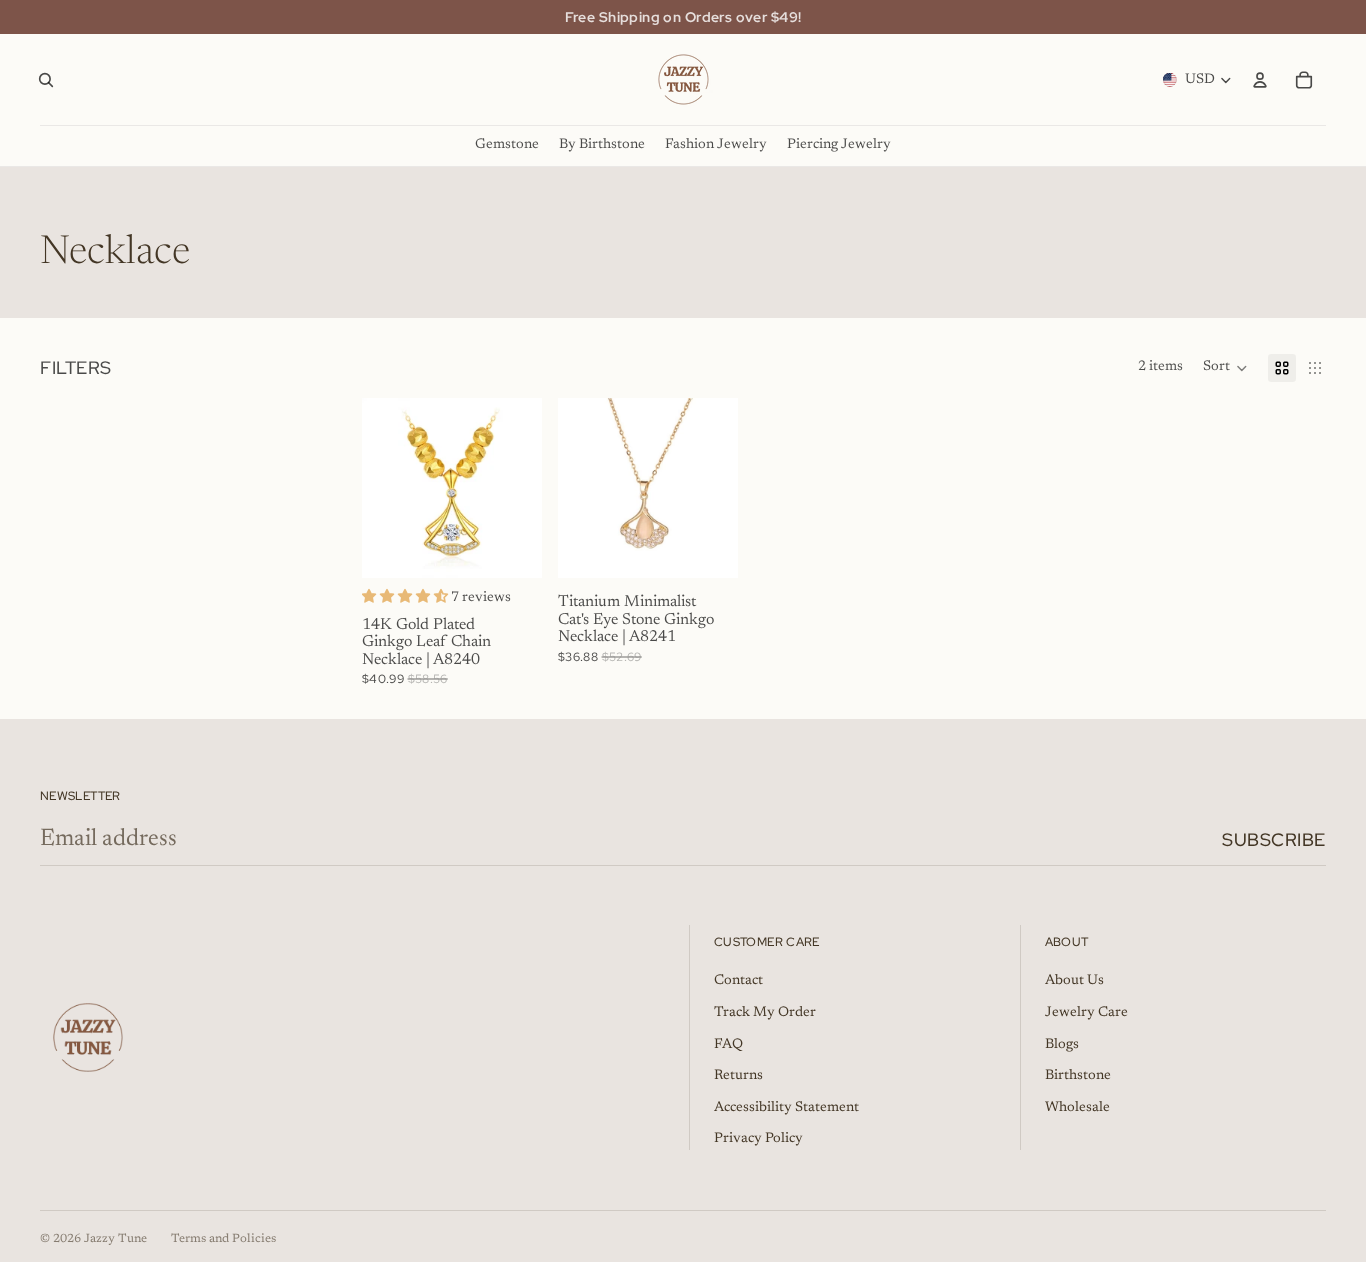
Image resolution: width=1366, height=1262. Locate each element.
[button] (1225, 368)
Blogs (1062, 1045)
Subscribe (1274, 839)
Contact (738, 981)
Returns (738, 1076)
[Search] (46, 80)
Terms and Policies (223, 1239)
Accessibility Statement (786, 1108)
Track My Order (765, 1013)
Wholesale (1077, 1108)
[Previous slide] (384, 488)
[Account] (1260, 80)
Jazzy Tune (115, 1239)
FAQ (728, 1045)
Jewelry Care (1086, 1013)
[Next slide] (520, 488)
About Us (1074, 981)
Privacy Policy (758, 1139)
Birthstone (1078, 1076)
